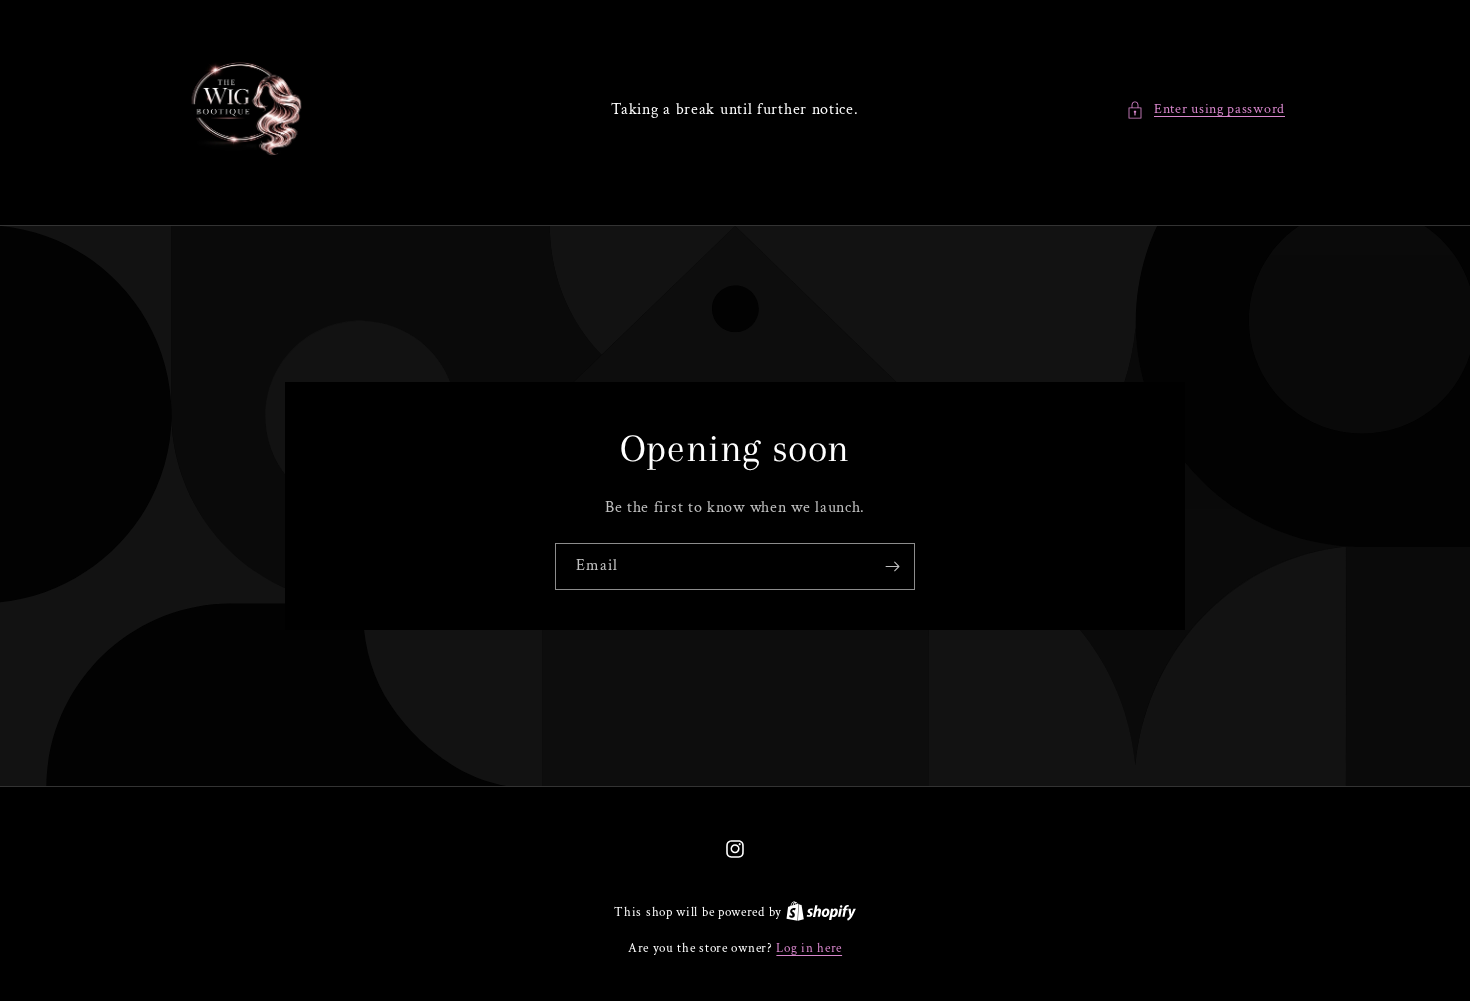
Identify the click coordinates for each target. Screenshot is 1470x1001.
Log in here (809, 948)
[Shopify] (821, 912)
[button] (1205, 109)
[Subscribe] (892, 566)
